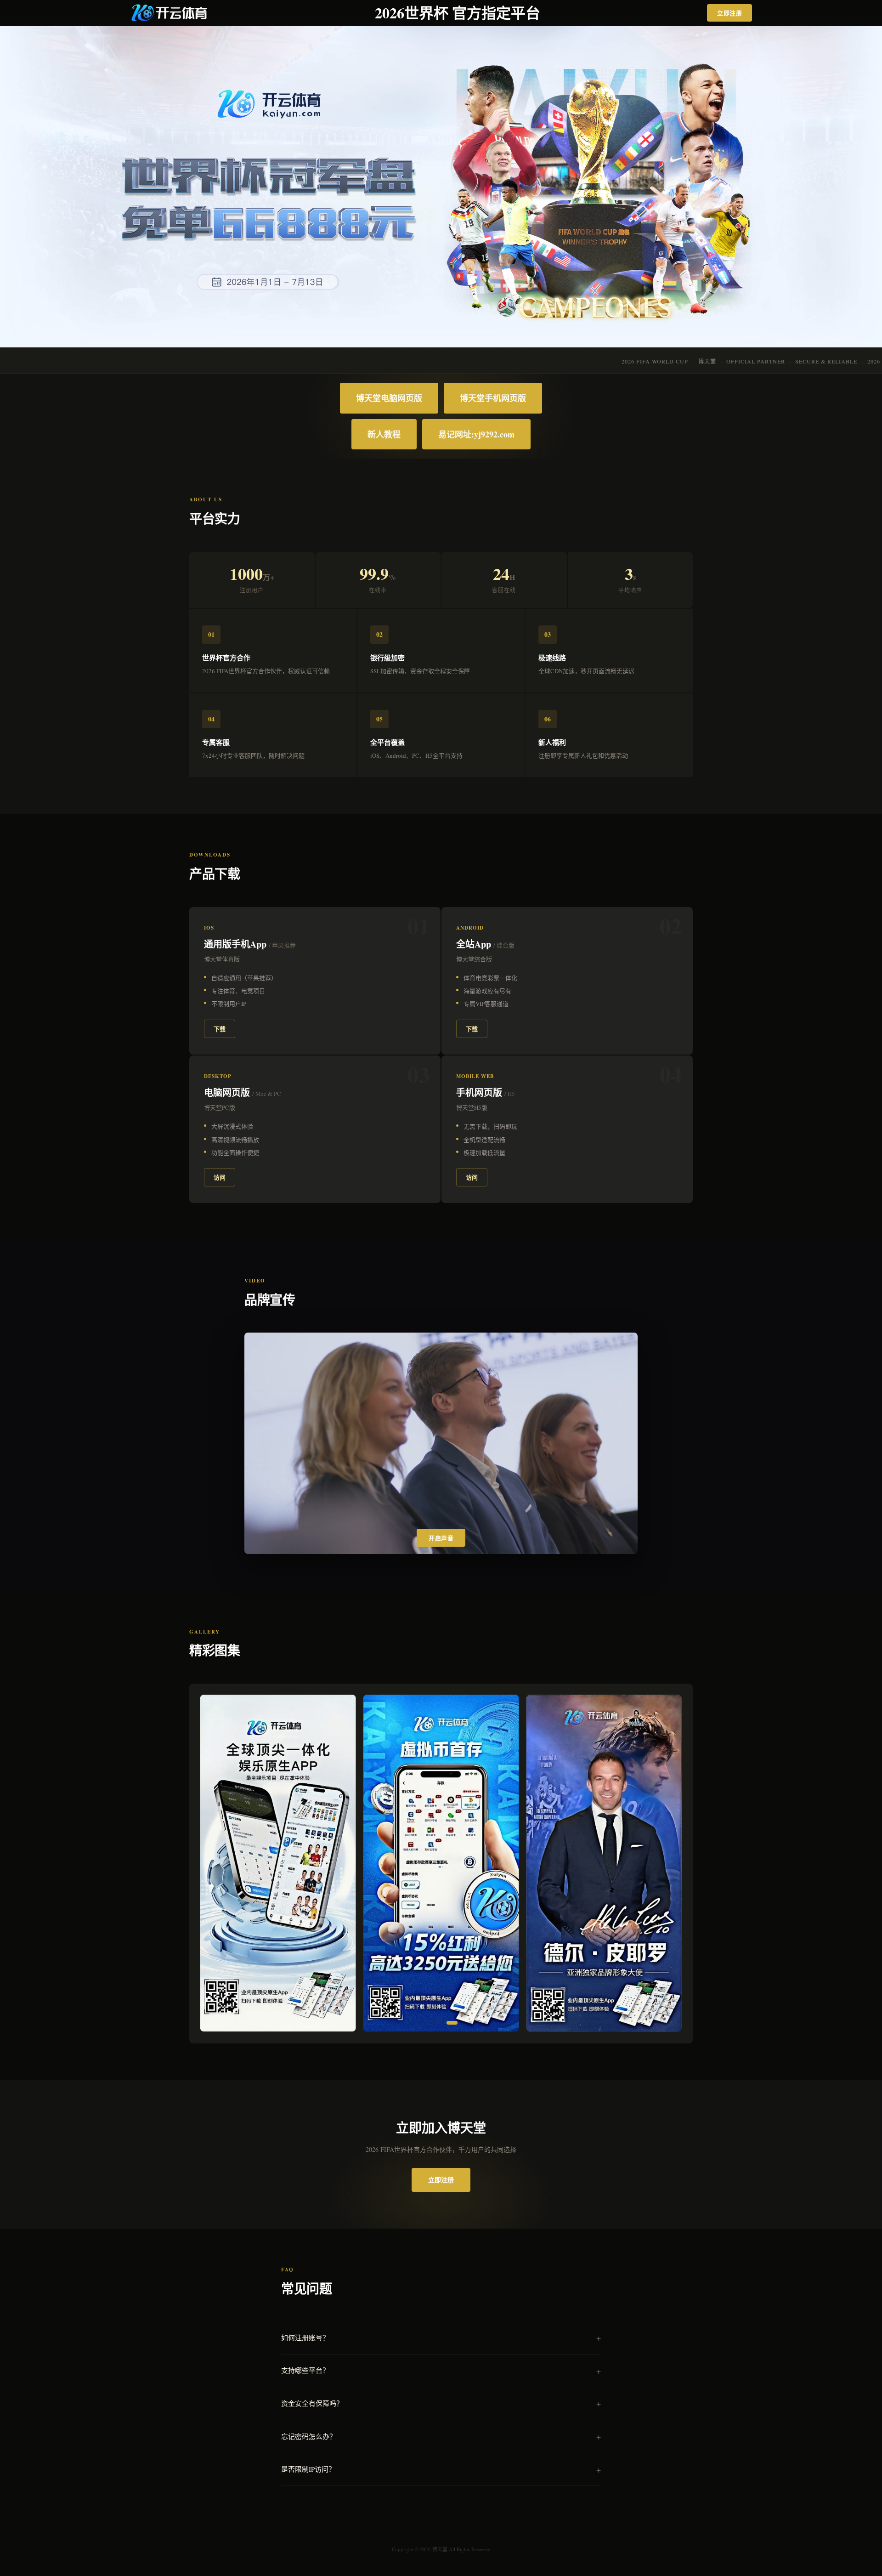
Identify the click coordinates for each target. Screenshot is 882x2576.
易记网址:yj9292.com (476, 434)
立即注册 (729, 13)
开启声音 (441, 1538)
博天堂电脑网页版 (389, 398)
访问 (220, 1177)
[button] (390, 2023)
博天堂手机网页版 (493, 398)
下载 (220, 1029)
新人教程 (384, 434)
